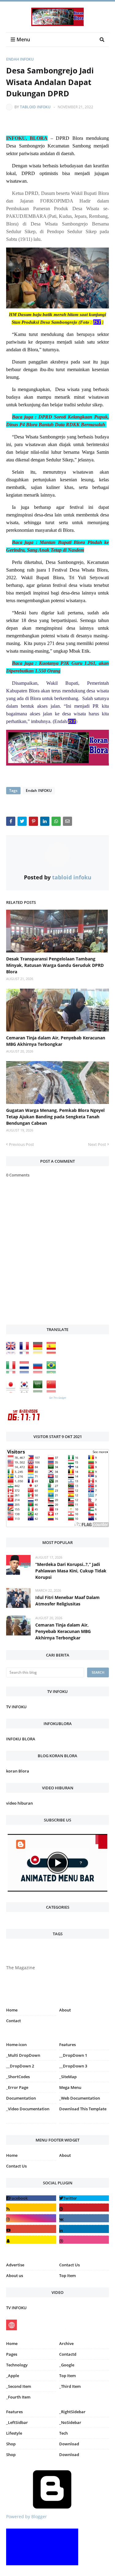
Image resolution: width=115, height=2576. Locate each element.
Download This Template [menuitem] (83, 2109)
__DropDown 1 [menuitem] (73, 2055)
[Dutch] (26, 1372)
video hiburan (19, 1803)
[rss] (31, 2207)
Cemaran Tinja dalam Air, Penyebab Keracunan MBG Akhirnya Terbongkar (56, 1041)
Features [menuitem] (67, 2045)
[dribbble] (84, 2240)
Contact (13, 2021)
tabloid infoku (35, 107)
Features (14, 2412)
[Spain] (53, 1353)
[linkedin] (84, 2229)
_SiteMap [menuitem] (68, 2077)
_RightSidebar (72, 2412)
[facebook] (31, 2198)
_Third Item (70, 2386)
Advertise (15, 2265)
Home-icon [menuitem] (16, 2045)
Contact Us (16, 2166)
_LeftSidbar (17, 2422)
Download (69, 2444)
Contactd (68, 2354)
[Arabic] (39, 1391)
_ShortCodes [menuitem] (18, 2077)
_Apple (13, 2376)
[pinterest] (84, 2125)
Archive (66, 2343)
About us (15, 2276)
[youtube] (31, 2229)
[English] (12, 1353)
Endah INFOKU (20, 59)
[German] (39, 1353)
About (65, 2010)
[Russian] (39, 1372)
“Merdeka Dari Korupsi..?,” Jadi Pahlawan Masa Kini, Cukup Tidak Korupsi (71, 1571)
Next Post (97, 1144)
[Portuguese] (53, 1372)
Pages (12, 2354)
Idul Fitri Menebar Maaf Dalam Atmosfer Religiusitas (67, 1601)
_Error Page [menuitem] (17, 2087)
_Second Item (19, 2386)
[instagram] (31, 2125)
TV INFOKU (16, 1707)
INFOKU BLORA (21, 1739)
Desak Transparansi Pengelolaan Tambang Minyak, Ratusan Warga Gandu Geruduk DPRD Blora (55, 965)
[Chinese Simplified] (53, 1391)
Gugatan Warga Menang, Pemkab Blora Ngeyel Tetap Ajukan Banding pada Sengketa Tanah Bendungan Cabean (55, 1117)
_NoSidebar (70, 2422)
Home (12, 2010)
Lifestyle (14, 2433)
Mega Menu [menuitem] (70, 2087)
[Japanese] (12, 1391)
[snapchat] (31, 2240)
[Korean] (26, 1391)
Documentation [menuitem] (21, 2098)
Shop (11, 2444)
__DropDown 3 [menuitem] (73, 2066)
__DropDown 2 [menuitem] (20, 2066)
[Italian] (12, 1372)
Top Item (67, 2276)
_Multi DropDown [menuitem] (23, 2055)
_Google (67, 2365)
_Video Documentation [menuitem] (28, 2109)
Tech (63, 2433)
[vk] (84, 2218)
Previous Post (21, 1144)
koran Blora (18, 1771)
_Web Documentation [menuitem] (80, 2098)
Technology (17, 2365)
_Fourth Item (18, 2397)
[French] (26, 1353)
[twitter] (84, 2198)
